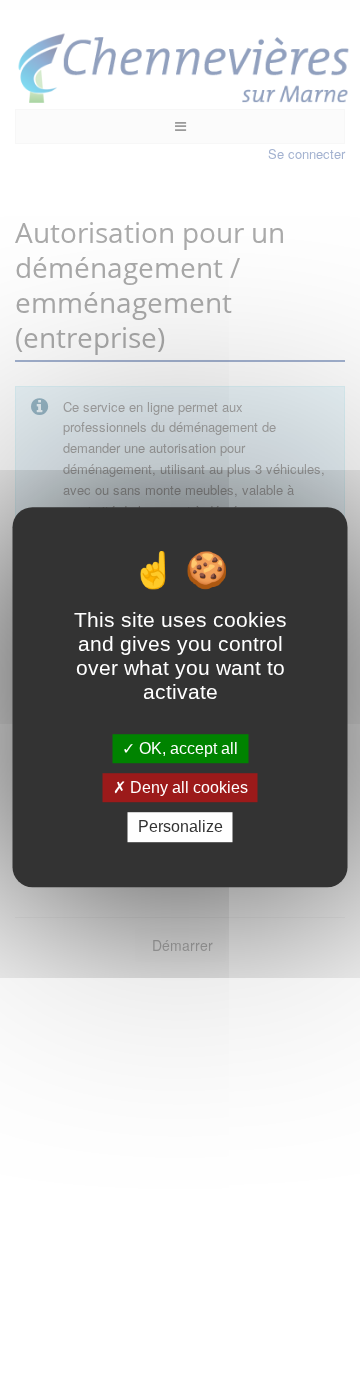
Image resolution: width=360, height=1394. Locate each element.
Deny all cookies (187, 787)
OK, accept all (186, 748)
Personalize (180, 827)
